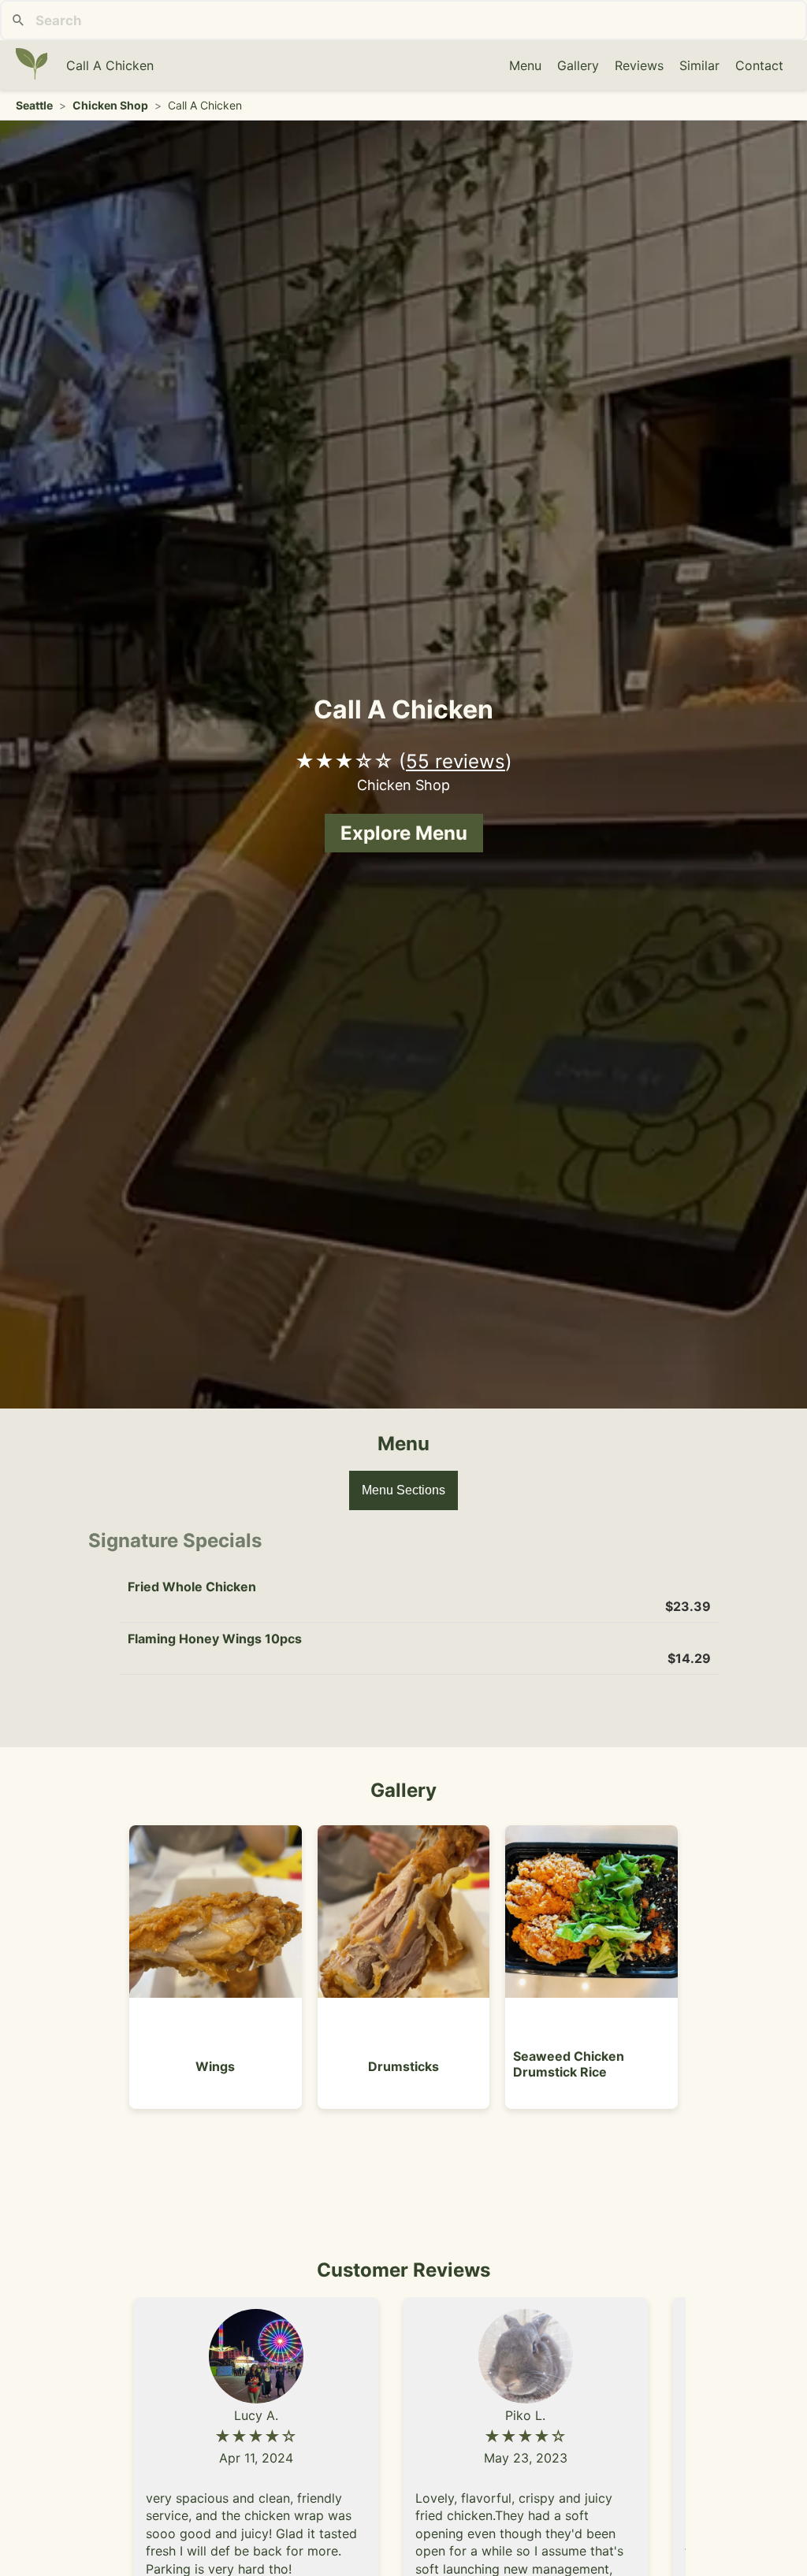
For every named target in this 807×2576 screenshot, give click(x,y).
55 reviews (456, 761)
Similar (699, 65)
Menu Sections (403, 1490)
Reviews (639, 65)
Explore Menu (404, 833)
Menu (525, 65)
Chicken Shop (110, 105)
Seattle (34, 105)
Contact (759, 65)
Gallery (578, 65)
